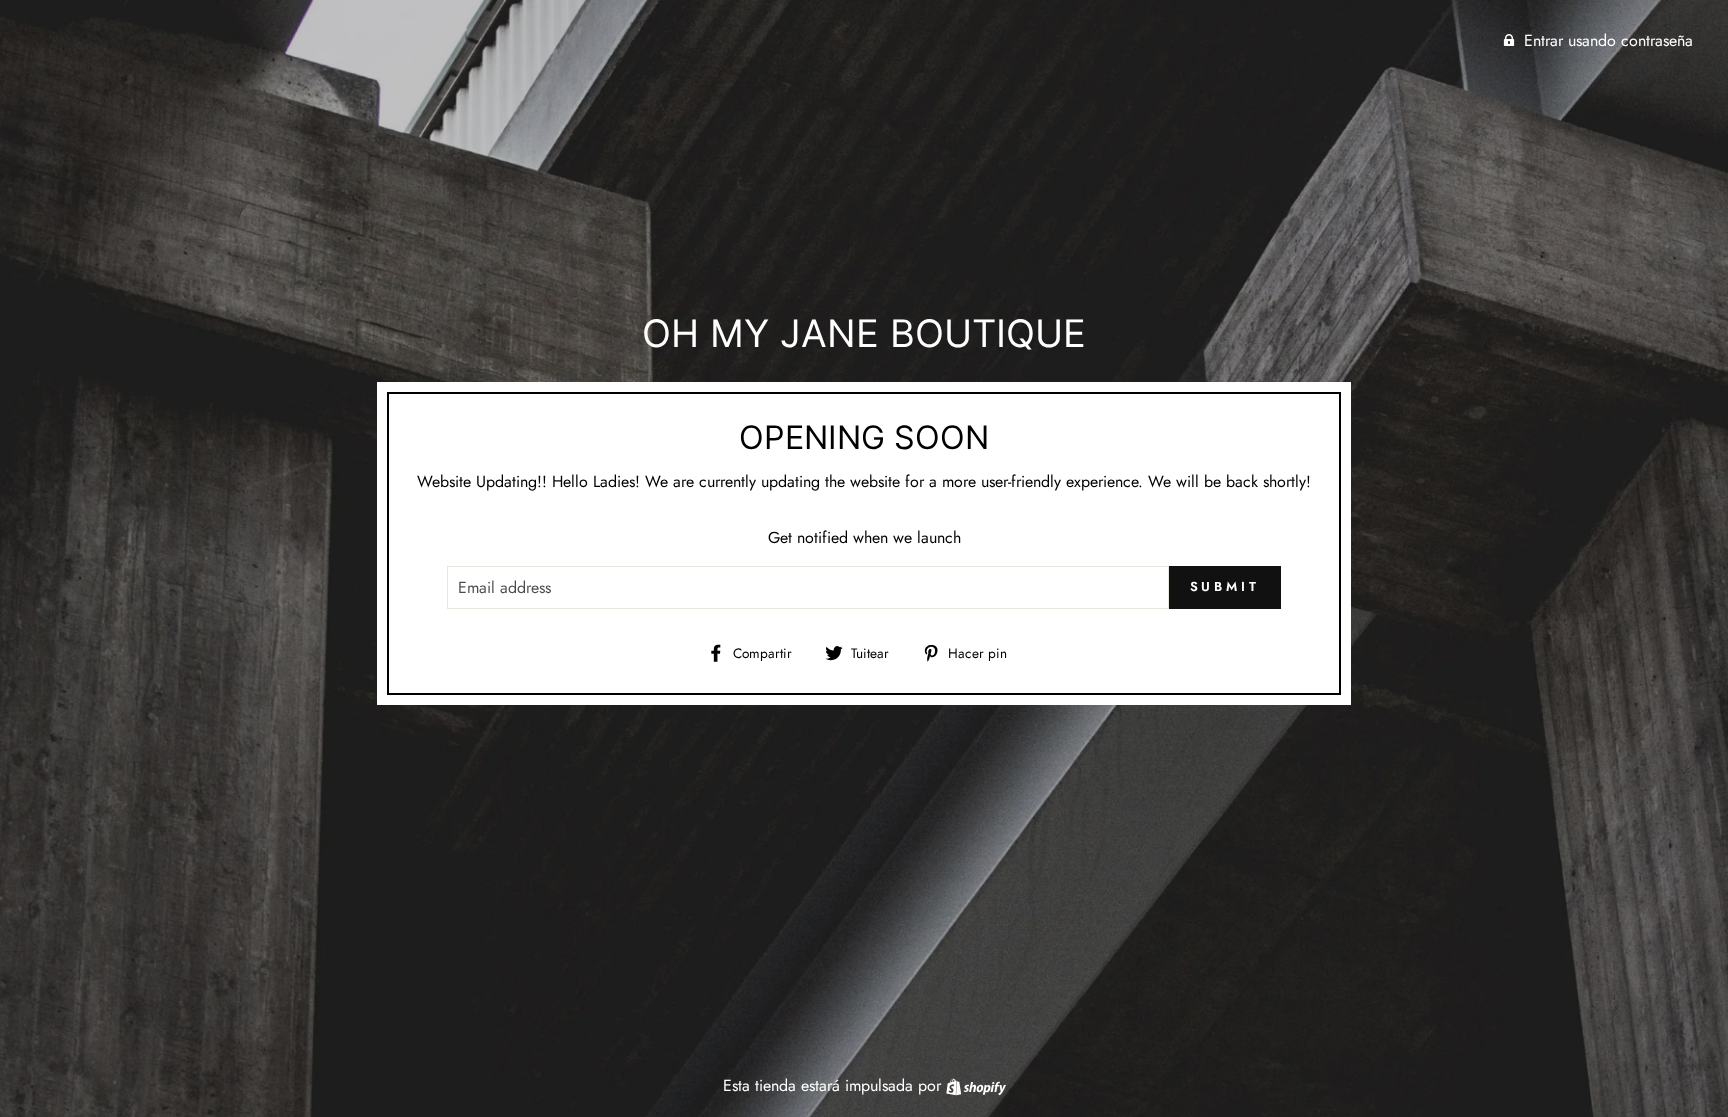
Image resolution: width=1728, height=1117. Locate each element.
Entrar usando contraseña (1608, 40)
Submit (1225, 586)
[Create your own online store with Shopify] (976, 1085)
